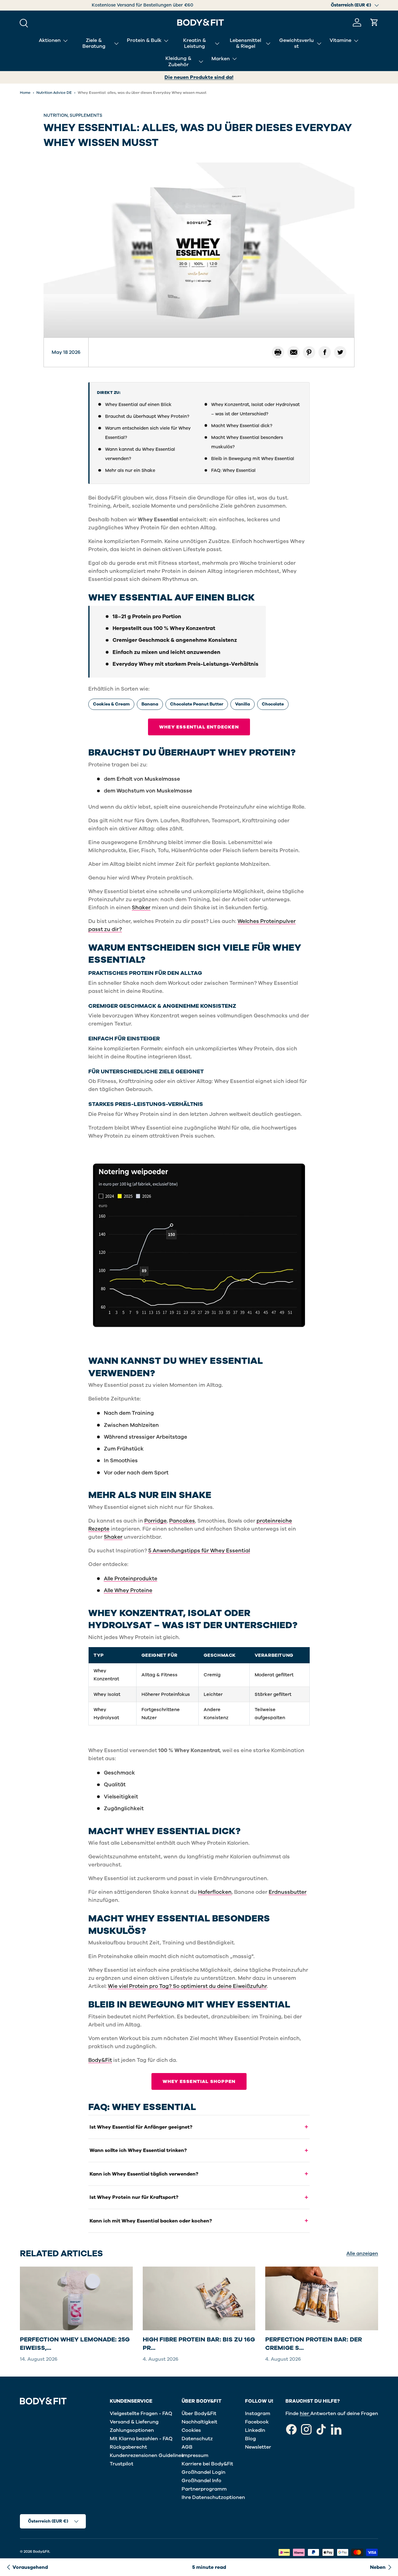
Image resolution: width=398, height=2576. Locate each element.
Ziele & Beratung (94, 43)
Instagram (258, 2414)
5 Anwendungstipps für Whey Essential (199, 1551)
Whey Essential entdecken (199, 727)
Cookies (191, 2430)
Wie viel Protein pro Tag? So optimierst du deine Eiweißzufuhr (187, 1986)
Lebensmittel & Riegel (245, 43)
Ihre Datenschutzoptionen (213, 2497)
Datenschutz (197, 2439)
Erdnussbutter (288, 1892)
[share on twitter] (340, 352)
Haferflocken (215, 1892)
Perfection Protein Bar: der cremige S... (314, 2344)
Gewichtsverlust (296, 43)
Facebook (257, 2422)
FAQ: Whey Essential (233, 470)
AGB (187, 2447)
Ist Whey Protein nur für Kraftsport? (134, 2197)
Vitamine (340, 40)
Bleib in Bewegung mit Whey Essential (253, 459)
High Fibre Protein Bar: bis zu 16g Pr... (199, 2344)
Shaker (141, 908)
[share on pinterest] (309, 352)
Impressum (195, 2455)
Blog (250, 2439)
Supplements (86, 115)
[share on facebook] (325, 352)
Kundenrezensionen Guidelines (147, 2455)
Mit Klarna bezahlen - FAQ (141, 2439)
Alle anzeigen (362, 2254)
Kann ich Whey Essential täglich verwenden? (144, 2174)
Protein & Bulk (144, 40)
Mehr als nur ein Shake (130, 470)
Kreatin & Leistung (194, 43)
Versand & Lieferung (134, 2422)
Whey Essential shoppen (199, 2081)
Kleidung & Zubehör (178, 61)
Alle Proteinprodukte (131, 1579)
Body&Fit (100, 2060)
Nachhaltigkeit (199, 2422)
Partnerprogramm (204, 2489)
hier (305, 2414)
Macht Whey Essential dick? (242, 426)
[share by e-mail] (294, 352)
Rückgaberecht (128, 2447)
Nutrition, (57, 115)
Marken (221, 58)
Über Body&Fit (199, 2414)
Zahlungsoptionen (132, 2430)
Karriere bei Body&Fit (207, 2464)
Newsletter (258, 2447)
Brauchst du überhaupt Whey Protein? (147, 416)
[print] (278, 352)
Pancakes (182, 1521)
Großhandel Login (204, 2472)
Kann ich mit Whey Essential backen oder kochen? (151, 2221)
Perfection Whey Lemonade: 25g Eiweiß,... (75, 2344)
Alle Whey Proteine (128, 1590)
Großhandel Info (201, 2481)
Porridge (155, 1521)
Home (25, 93)
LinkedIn (255, 2430)
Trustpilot (122, 2464)
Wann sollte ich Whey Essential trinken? (138, 2150)
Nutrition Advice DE (54, 93)
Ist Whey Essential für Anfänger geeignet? (141, 2127)
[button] (374, 22)
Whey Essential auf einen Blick (138, 404)
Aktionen (50, 40)
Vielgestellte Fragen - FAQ (141, 2414)
